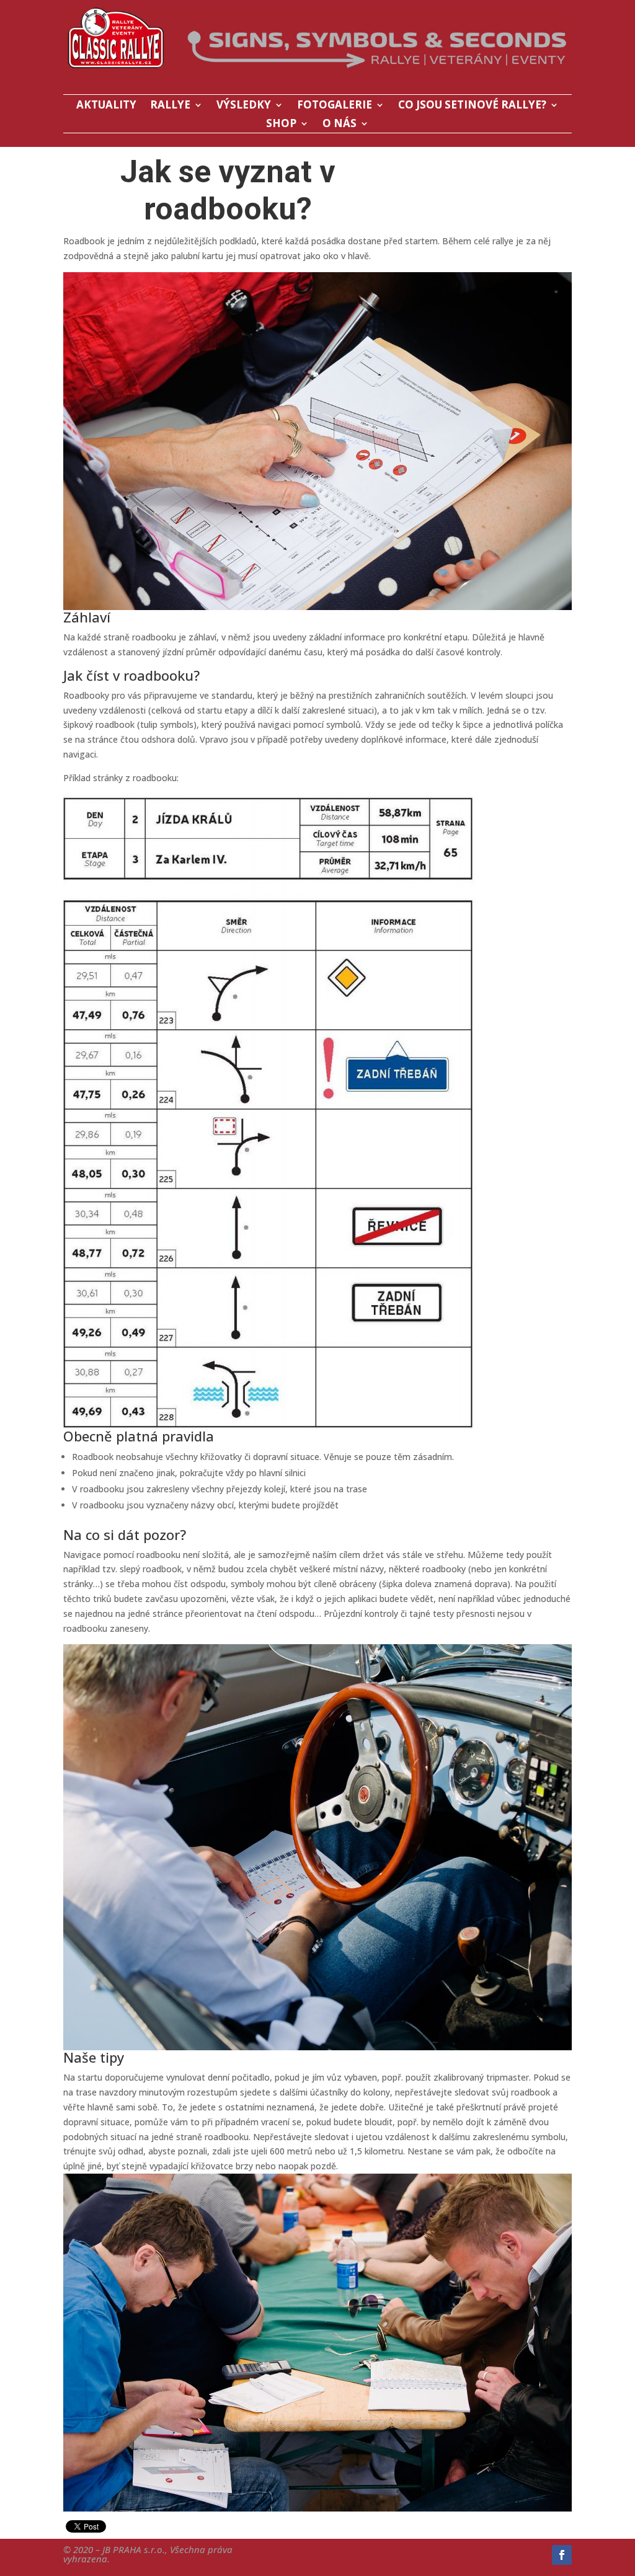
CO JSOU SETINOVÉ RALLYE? (472, 106)
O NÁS (340, 125)
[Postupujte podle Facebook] (562, 2555)
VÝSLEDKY (244, 106)
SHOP (281, 125)
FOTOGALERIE (335, 106)
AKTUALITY (106, 106)
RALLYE (170, 106)
